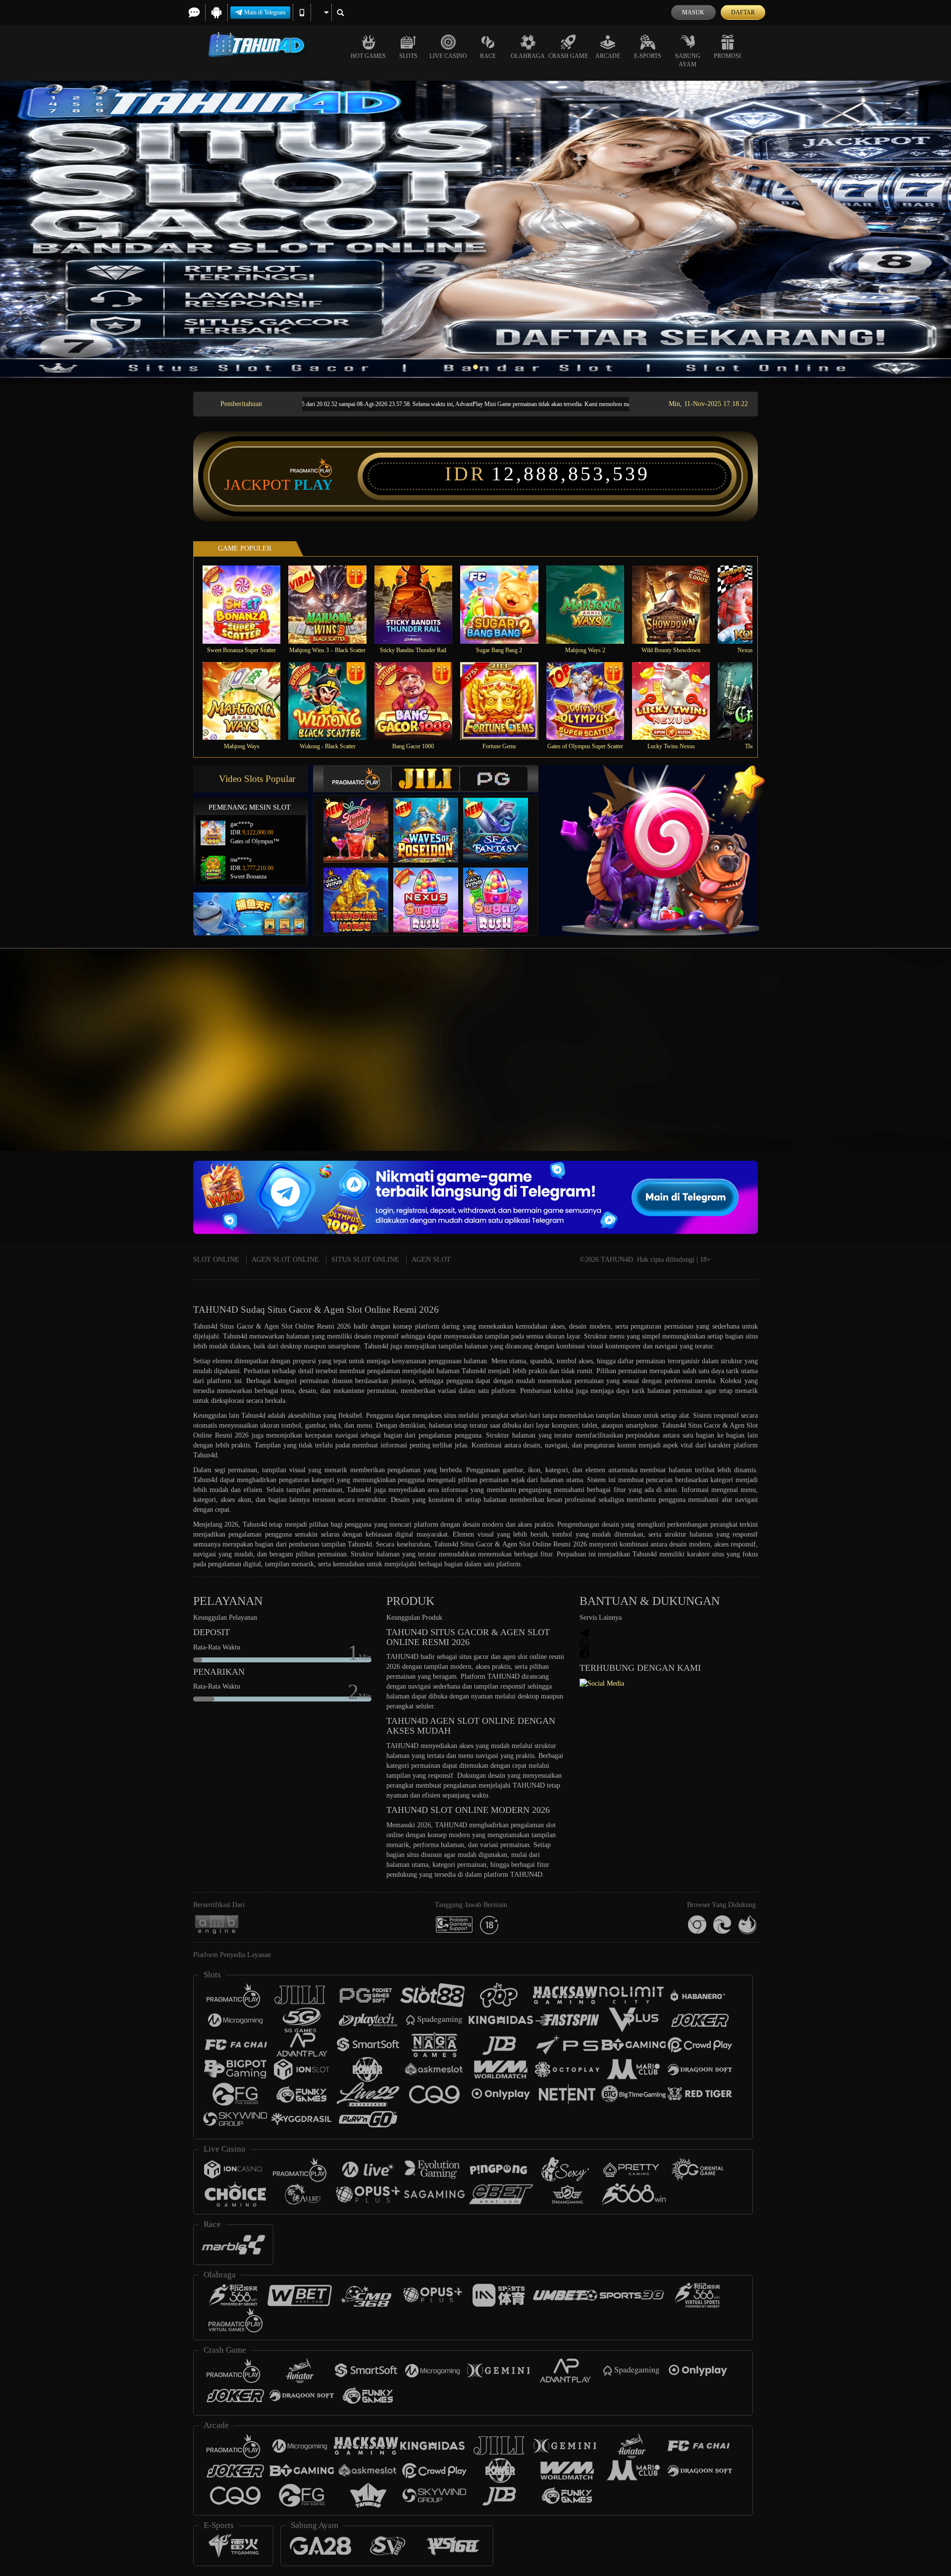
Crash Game (568, 56)
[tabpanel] (475, 229)
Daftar (743, 12)
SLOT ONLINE (216, 1260)
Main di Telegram (265, 12)
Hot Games (368, 56)
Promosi (727, 56)
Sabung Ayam (688, 60)
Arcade (608, 56)
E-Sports (648, 56)
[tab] (357, 779)
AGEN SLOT (431, 1260)
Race (488, 56)
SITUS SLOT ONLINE (365, 1260)
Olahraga (528, 56)
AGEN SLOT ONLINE (285, 1260)
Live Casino (448, 56)
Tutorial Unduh (864, 1068)
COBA (362, 820)
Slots (408, 56)
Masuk (693, 12)
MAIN (248, 604)
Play (313, 485)
